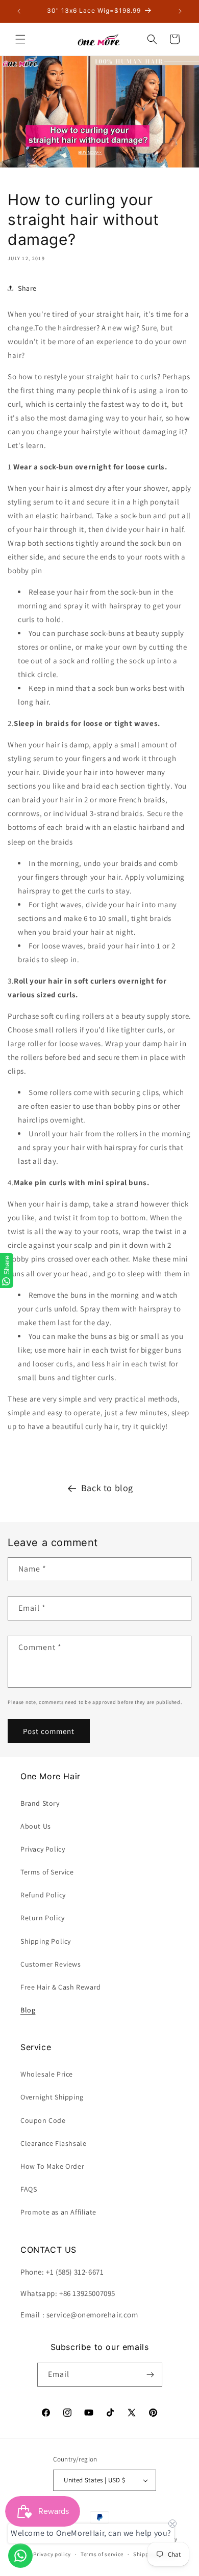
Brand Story (40, 1803)
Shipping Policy (46, 1941)
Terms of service (102, 2554)
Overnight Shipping (52, 2097)
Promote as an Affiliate (58, 2212)
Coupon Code (43, 2120)
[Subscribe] (151, 2375)
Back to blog (107, 1488)
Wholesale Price (47, 2074)
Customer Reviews (51, 1964)
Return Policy (43, 1918)
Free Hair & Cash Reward (61, 1987)
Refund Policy (43, 1895)
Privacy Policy (43, 1849)
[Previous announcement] (19, 11)
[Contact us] (20, 2556)
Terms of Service (47, 1872)
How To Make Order (52, 2166)
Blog (28, 2010)
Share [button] (27, 288)
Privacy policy (52, 2554)
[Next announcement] (180, 11)
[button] (20, 39)
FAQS (29, 2189)
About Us (36, 1826)
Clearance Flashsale (53, 2143)
